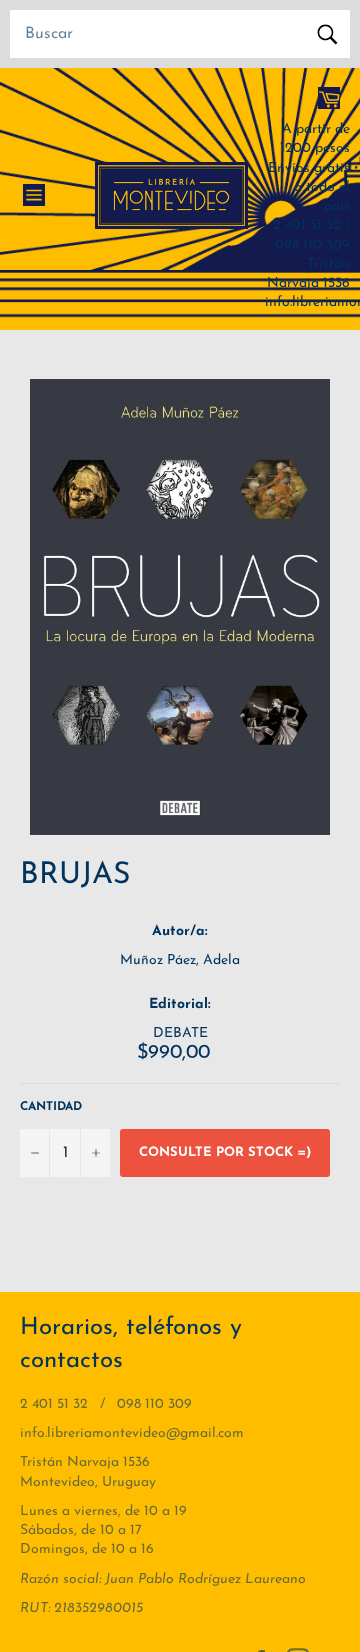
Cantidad (51, 1107)
